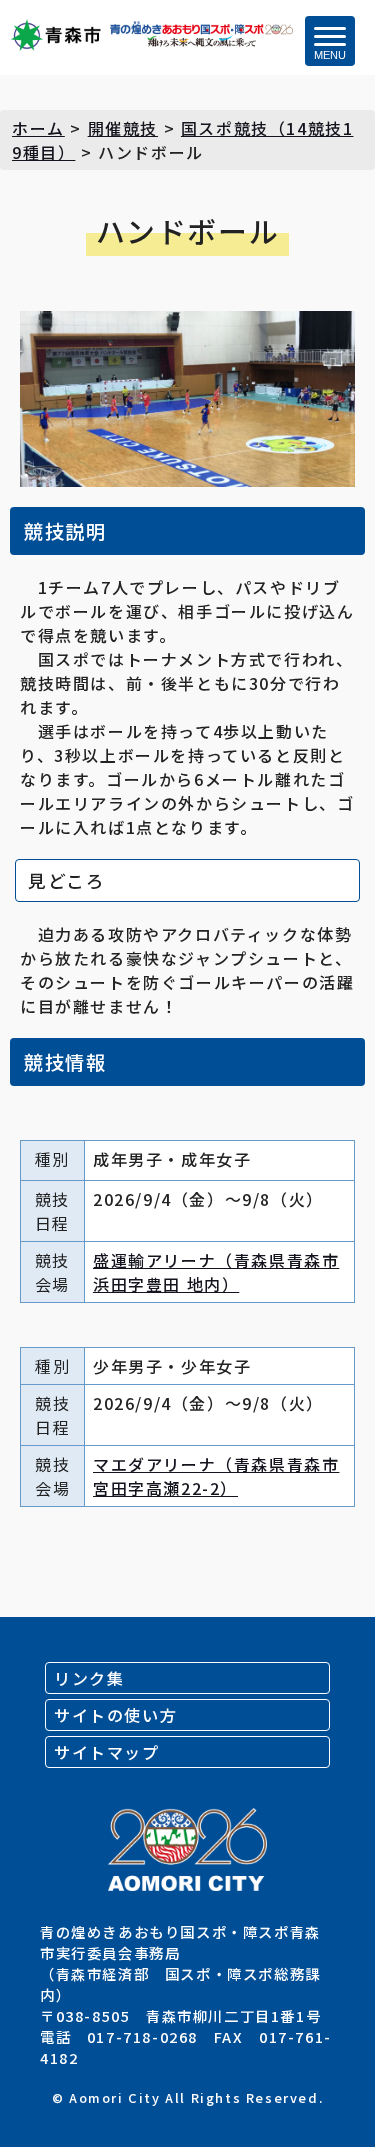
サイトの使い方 (115, 1715)
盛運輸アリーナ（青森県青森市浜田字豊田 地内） (216, 1272)
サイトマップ (107, 1752)
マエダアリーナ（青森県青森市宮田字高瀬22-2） (216, 1476)
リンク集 (89, 1678)
